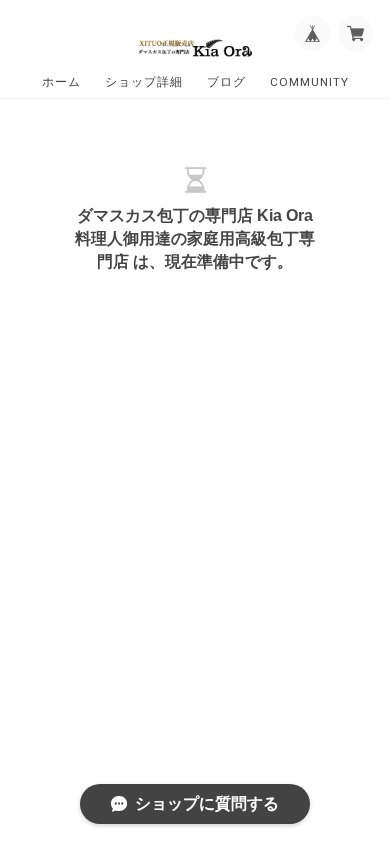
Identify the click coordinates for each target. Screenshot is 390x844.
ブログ (226, 82)
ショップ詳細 (144, 82)
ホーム (61, 82)
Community (309, 82)
